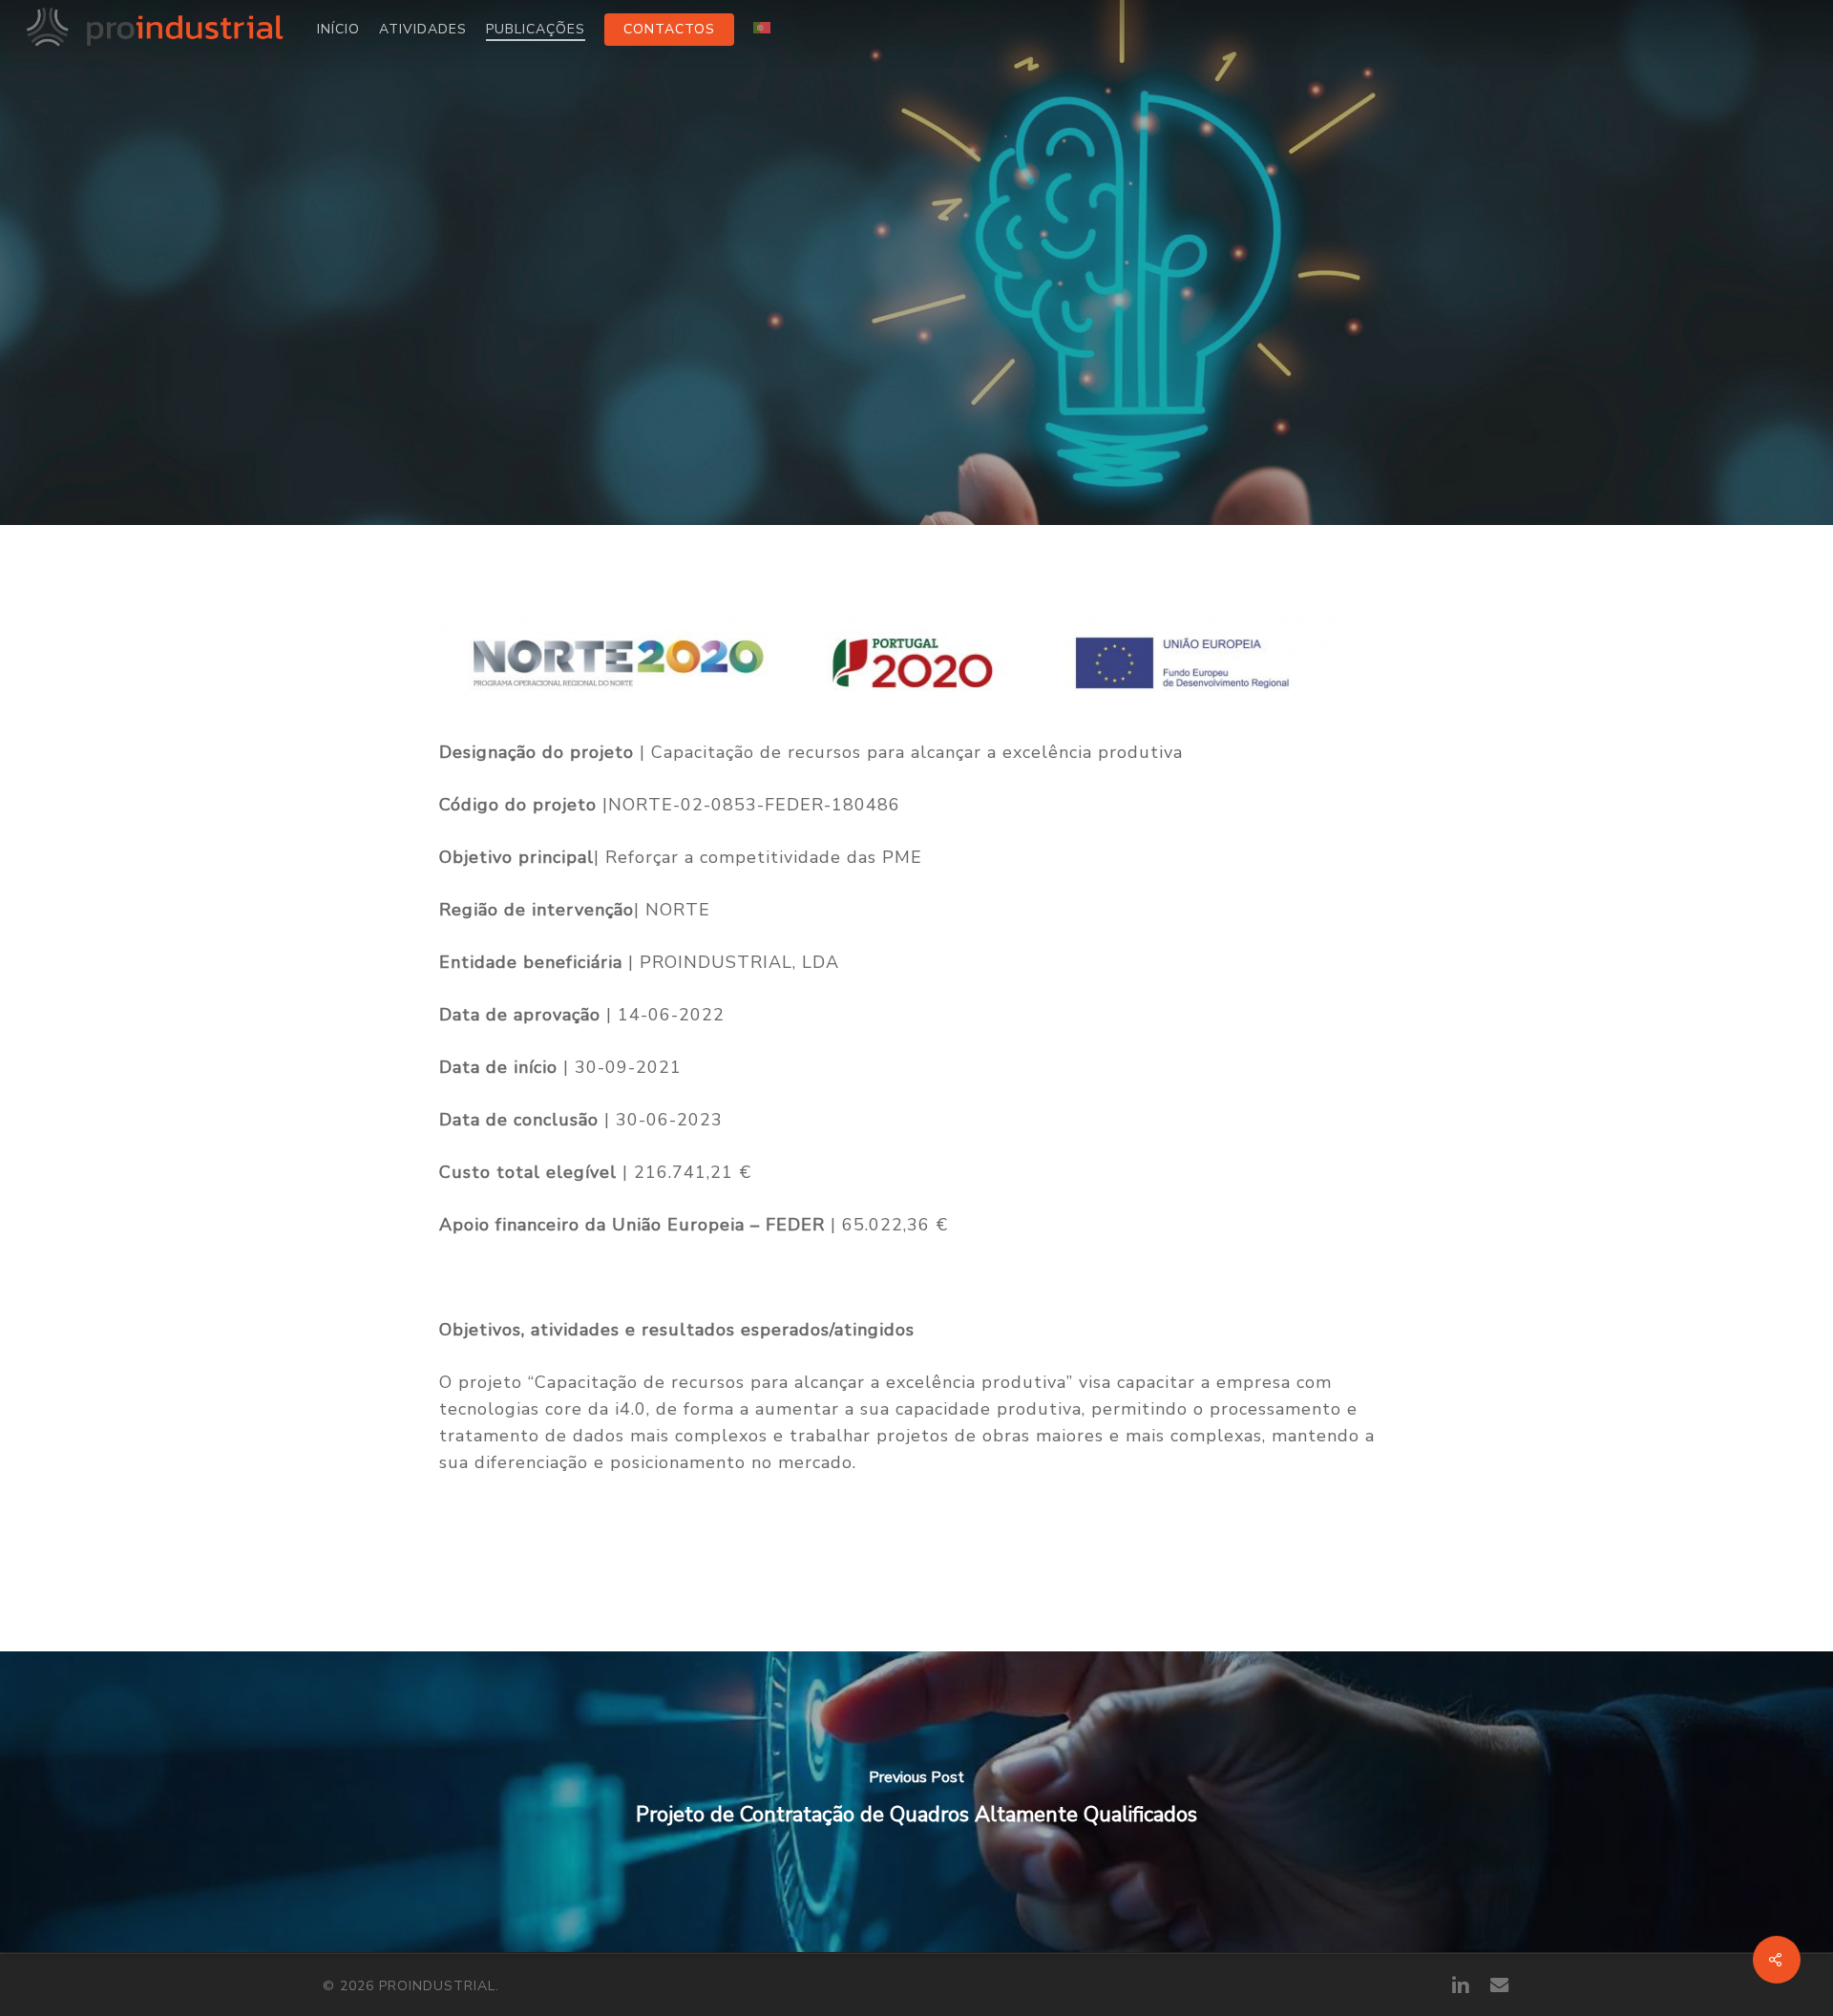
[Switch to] (762, 30)
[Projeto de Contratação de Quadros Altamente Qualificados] (916, 1802)
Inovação (916, 402)
